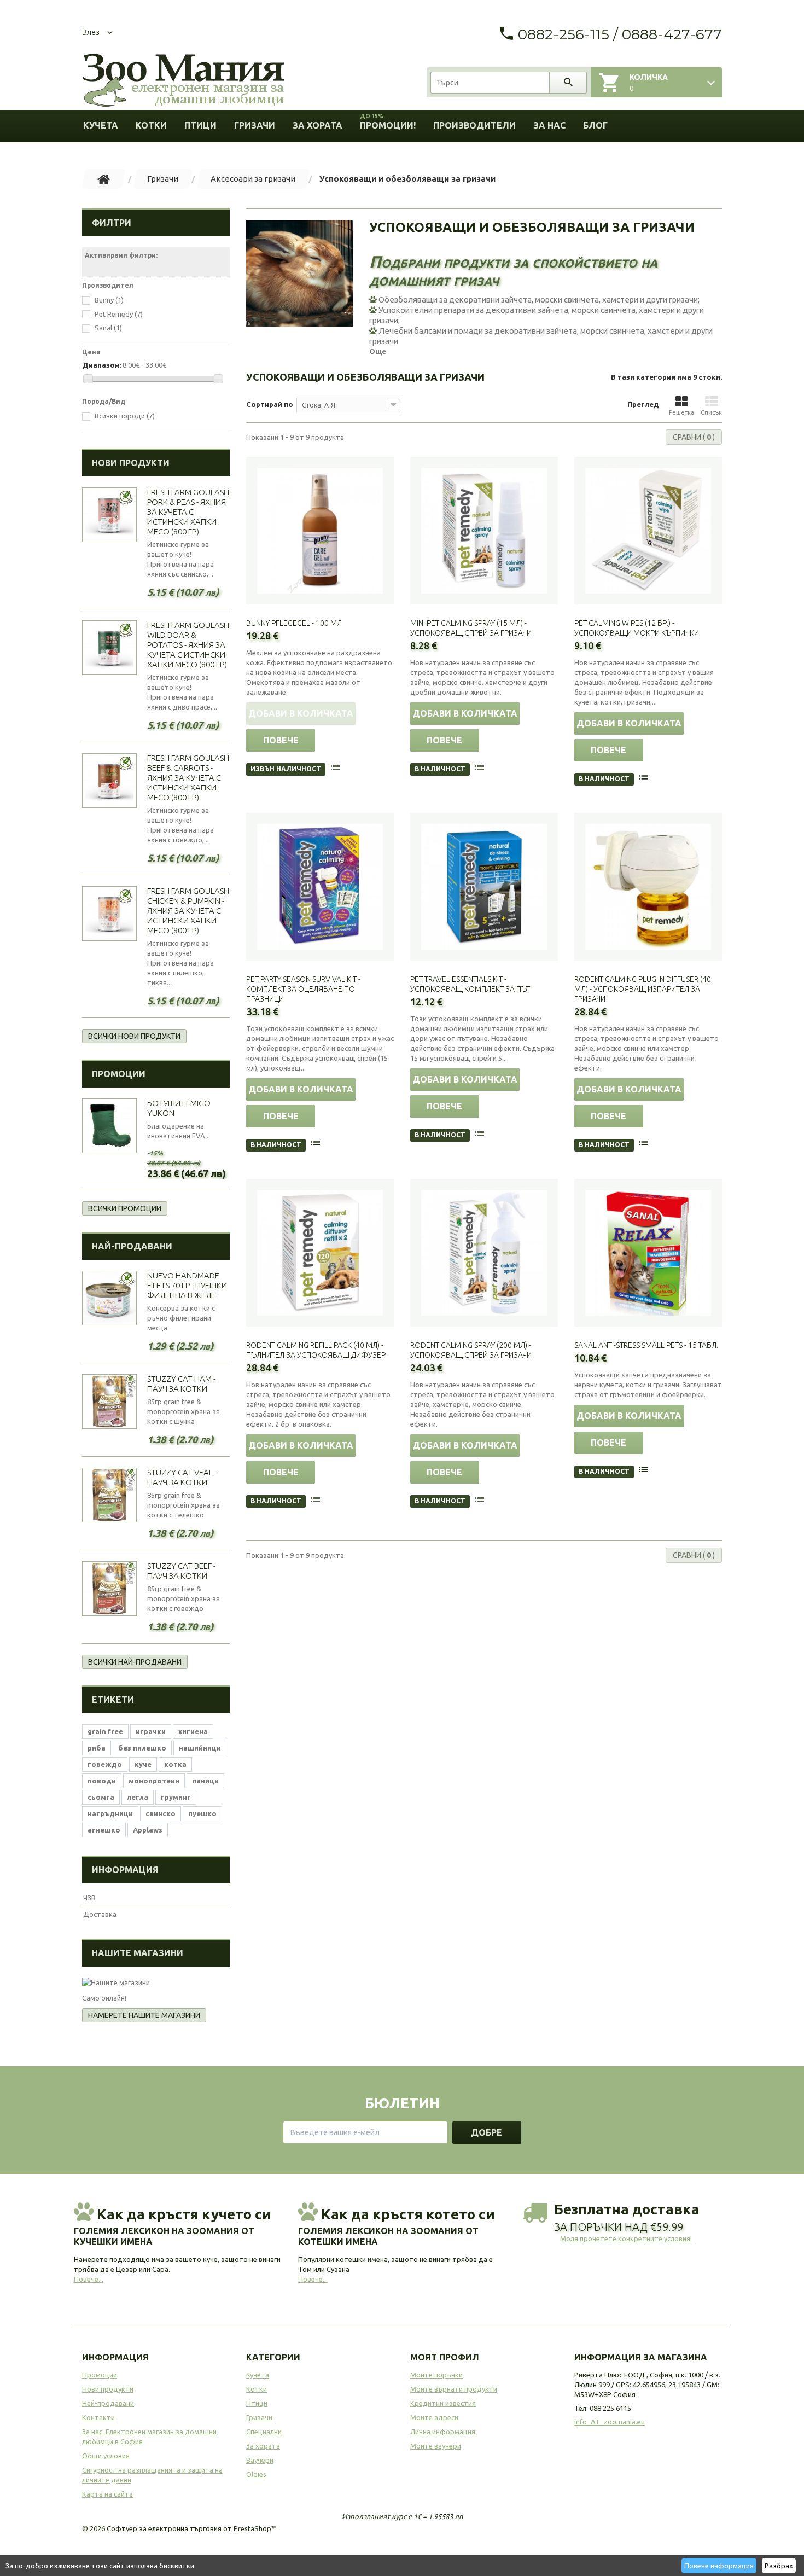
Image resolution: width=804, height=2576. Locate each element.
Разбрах (779, 2566)
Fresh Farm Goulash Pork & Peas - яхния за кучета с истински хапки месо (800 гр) (188, 512)
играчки (151, 1731)
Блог (595, 125)
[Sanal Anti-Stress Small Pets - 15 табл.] (648, 1253)
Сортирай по (270, 404)
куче (143, 1764)
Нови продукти (131, 463)
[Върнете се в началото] (104, 179)
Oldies (256, 2474)
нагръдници (110, 1813)
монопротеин (154, 1781)
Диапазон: (101, 365)
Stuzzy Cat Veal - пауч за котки (182, 1477)
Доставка (100, 1914)
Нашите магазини (138, 1953)
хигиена (193, 1731)
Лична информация (443, 2432)
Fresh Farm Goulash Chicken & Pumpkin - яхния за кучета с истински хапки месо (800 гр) (188, 911)
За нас (549, 125)
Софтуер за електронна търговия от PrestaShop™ (192, 2528)
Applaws (148, 1830)
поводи (102, 1781)
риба (97, 1748)
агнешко (104, 1830)
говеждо (105, 1764)
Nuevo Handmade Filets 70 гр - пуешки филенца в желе (187, 1285)
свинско (161, 1813)
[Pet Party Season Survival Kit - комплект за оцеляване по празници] (320, 887)
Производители (474, 125)
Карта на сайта (107, 2494)
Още (378, 351)
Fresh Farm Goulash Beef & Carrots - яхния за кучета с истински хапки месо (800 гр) (188, 778)
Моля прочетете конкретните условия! (626, 2238)
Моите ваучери (436, 2446)
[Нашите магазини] (156, 1982)
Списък (711, 412)
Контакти (98, 2417)
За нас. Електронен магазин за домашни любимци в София (149, 2437)
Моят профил (445, 2357)
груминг (176, 1797)
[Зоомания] (183, 81)
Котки (151, 125)
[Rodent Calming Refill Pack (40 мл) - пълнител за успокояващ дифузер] (320, 1253)
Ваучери (260, 2460)
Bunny (109, 300)
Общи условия (106, 2456)
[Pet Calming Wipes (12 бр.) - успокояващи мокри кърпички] (648, 531)
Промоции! (388, 122)
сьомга (101, 1797)
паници (205, 1781)
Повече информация (719, 2566)
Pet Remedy (119, 314)
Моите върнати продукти (454, 2389)
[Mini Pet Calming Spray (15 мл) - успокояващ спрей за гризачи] (484, 531)
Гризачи (255, 125)
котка (175, 1764)
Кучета (101, 125)
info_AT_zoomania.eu (610, 2422)
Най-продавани (132, 1246)
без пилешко (142, 1748)
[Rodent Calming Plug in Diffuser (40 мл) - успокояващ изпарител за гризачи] (648, 887)
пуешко (202, 1813)
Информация (125, 1870)
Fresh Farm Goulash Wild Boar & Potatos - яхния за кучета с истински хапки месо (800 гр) (188, 645)
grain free (105, 1731)
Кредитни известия (443, 2403)
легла (138, 1797)
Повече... (89, 2279)
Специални (264, 2432)
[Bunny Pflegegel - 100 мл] (320, 531)
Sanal (108, 328)
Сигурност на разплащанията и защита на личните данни (152, 2475)
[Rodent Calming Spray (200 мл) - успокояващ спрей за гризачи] (484, 1253)
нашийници (200, 1748)
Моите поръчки (436, 2375)
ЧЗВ (89, 1898)
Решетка (681, 412)
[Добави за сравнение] (336, 769)
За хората (317, 125)
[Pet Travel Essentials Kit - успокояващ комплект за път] (484, 887)
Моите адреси (434, 2417)
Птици (200, 125)
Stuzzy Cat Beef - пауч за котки (181, 1571)
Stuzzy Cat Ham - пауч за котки (181, 1384)
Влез (91, 32)
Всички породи (125, 416)
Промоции (119, 1074)
